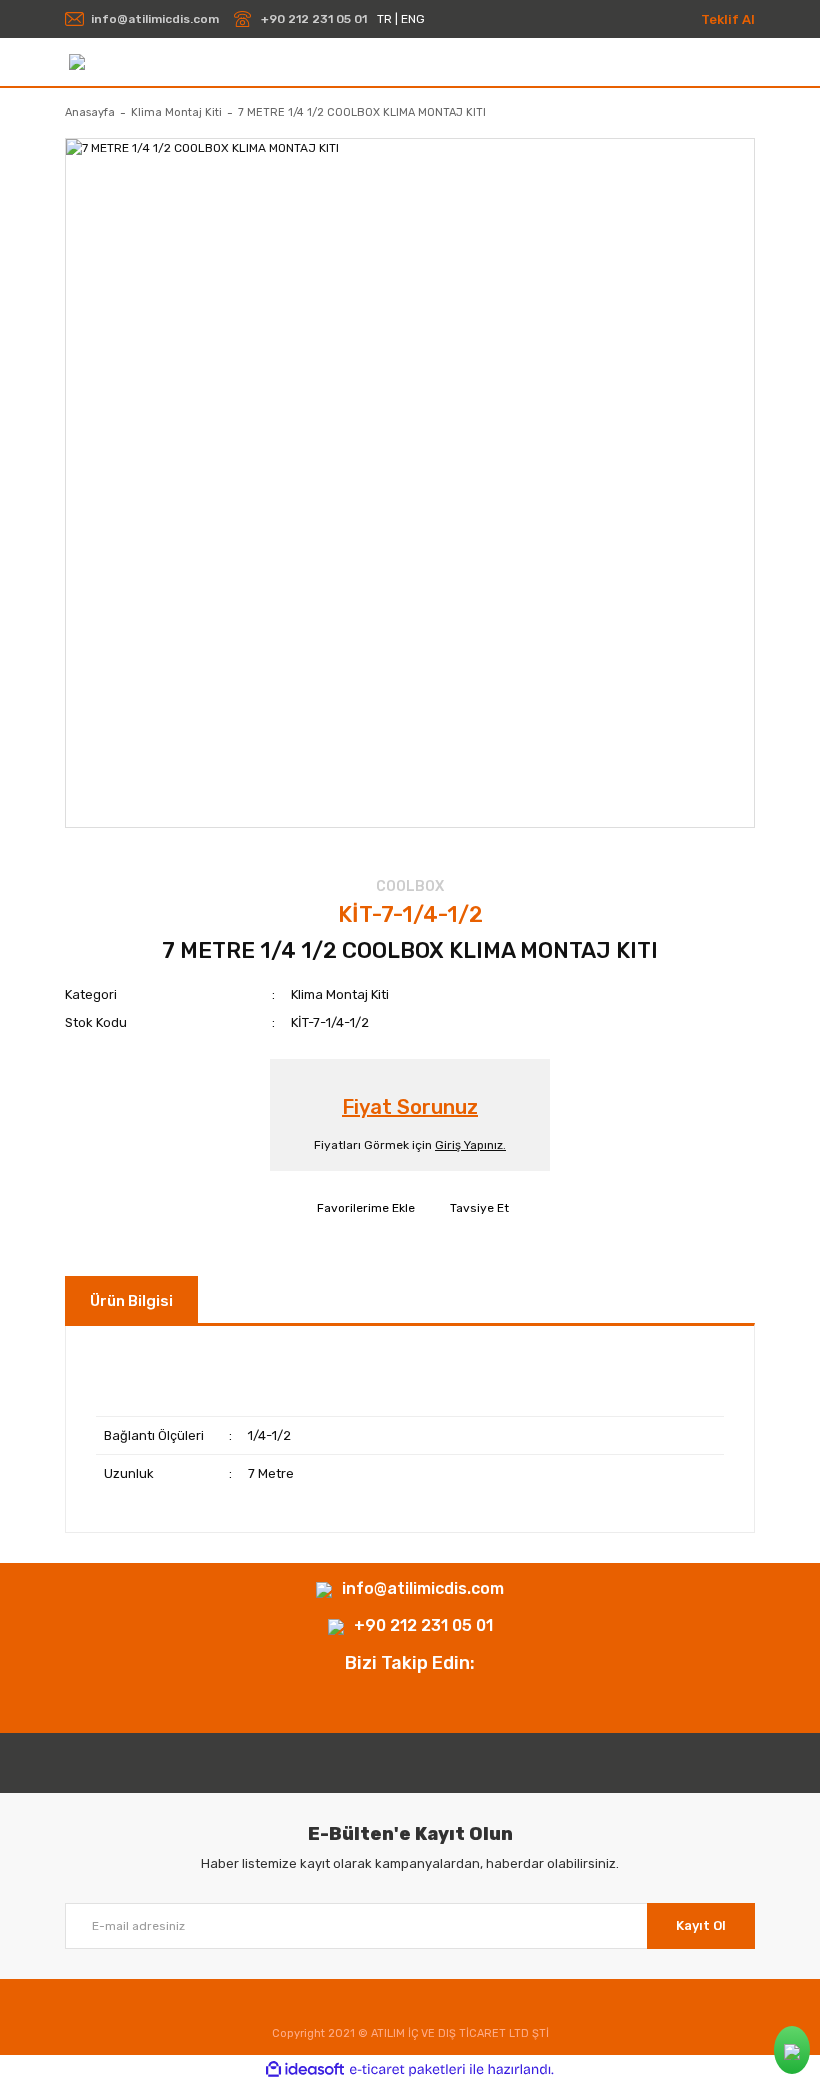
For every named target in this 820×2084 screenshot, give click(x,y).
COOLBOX (410, 886)
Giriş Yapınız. (470, 1145)
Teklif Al (728, 19)
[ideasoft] (305, 2069)
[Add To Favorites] (363, 1208)
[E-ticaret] (407, 2070)
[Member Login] (746, 62)
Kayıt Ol (701, 1925)
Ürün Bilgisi (131, 1301)
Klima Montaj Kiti (340, 994)
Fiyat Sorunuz (410, 1107)
